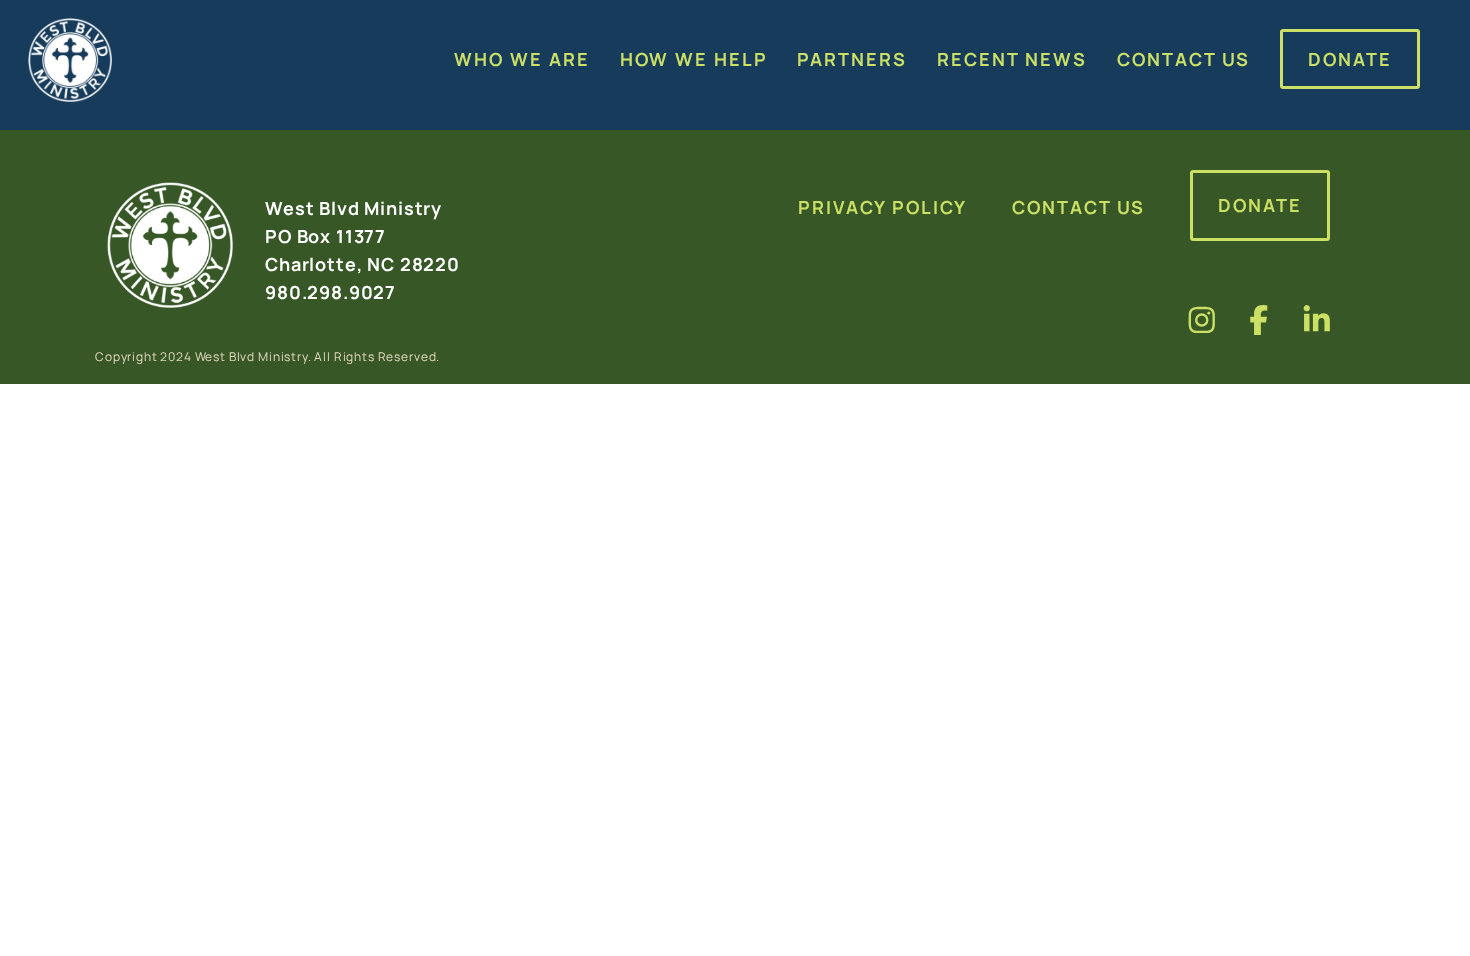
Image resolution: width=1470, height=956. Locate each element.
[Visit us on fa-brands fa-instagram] (1202, 319)
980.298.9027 (330, 292)
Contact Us (1078, 207)
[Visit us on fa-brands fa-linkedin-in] (1317, 319)
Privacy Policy (882, 207)
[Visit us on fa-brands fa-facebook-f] (1259, 319)
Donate (1260, 205)
